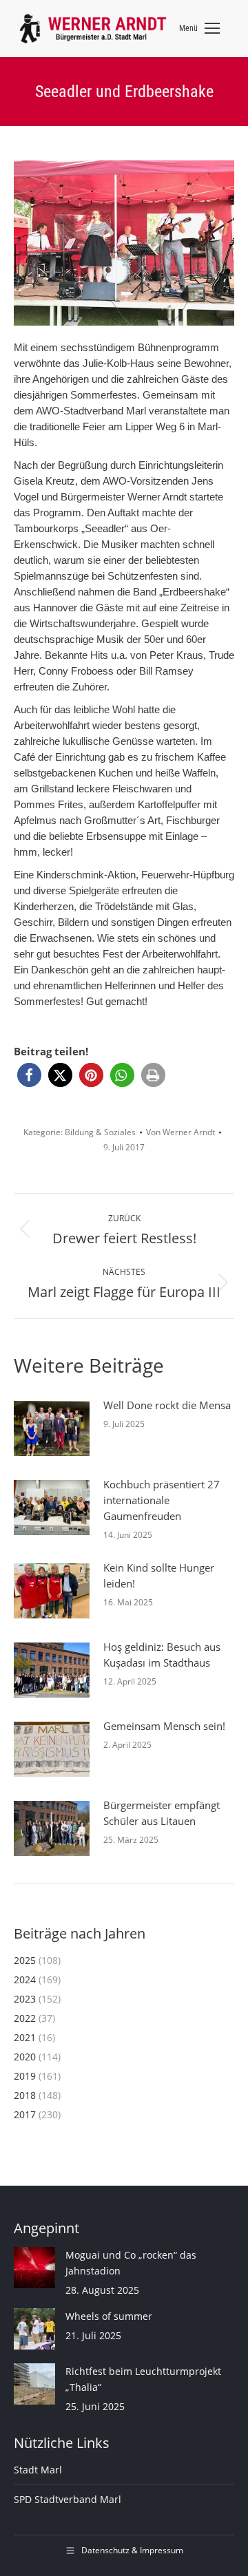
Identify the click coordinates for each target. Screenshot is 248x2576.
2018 (25, 2095)
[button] (29, 1075)
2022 (25, 2018)
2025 (25, 1960)
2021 (25, 2037)
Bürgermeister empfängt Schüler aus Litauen (162, 1813)
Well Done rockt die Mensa (167, 1405)
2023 (25, 1999)
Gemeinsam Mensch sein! (164, 1726)
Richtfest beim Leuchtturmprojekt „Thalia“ (143, 2379)
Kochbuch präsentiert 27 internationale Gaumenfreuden (162, 1500)
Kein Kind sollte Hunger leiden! (159, 1575)
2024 (25, 1979)
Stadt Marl (38, 2470)
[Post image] (52, 1428)
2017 (25, 2114)
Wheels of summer (109, 2316)
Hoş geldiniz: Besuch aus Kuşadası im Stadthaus (162, 1655)
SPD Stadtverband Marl (68, 2499)
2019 (25, 2076)
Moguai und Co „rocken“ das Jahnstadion (131, 2263)
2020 (25, 2057)
